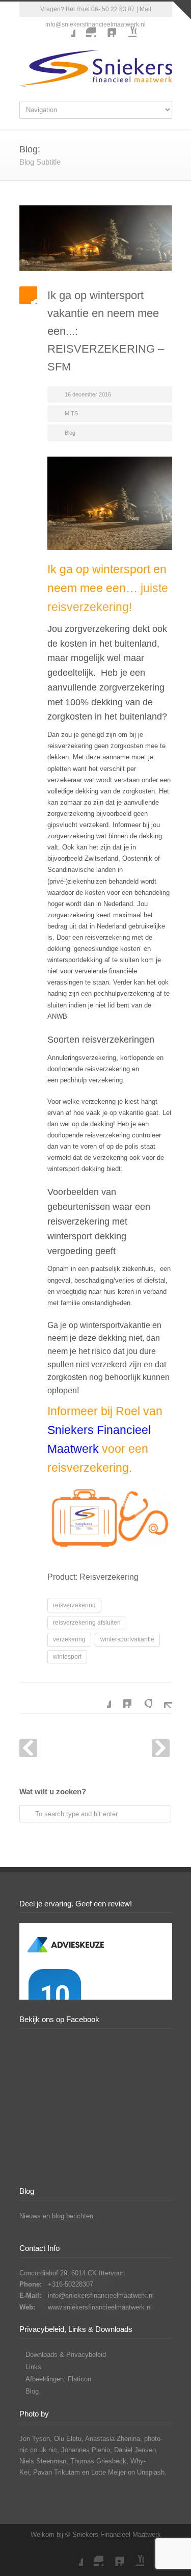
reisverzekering (74, 1605)
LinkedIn (106, 27)
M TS (71, 413)
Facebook (65, 27)
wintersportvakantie (127, 1639)
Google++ (142, 1698)
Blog (70, 433)
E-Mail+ (162, 1698)
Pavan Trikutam (57, 2472)
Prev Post (28, 1748)
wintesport (67, 1657)
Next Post (161, 1748)
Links (33, 2367)
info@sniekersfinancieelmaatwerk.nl (101, 2295)
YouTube (126, 27)
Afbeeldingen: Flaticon (58, 2379)
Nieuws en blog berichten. (57, 2216)
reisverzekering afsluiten (87, 1623)
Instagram (86, 27)
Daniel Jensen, (136, 2450)
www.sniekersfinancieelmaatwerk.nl (100, 2307)
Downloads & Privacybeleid (66, 2355)
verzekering (69, 1639)
